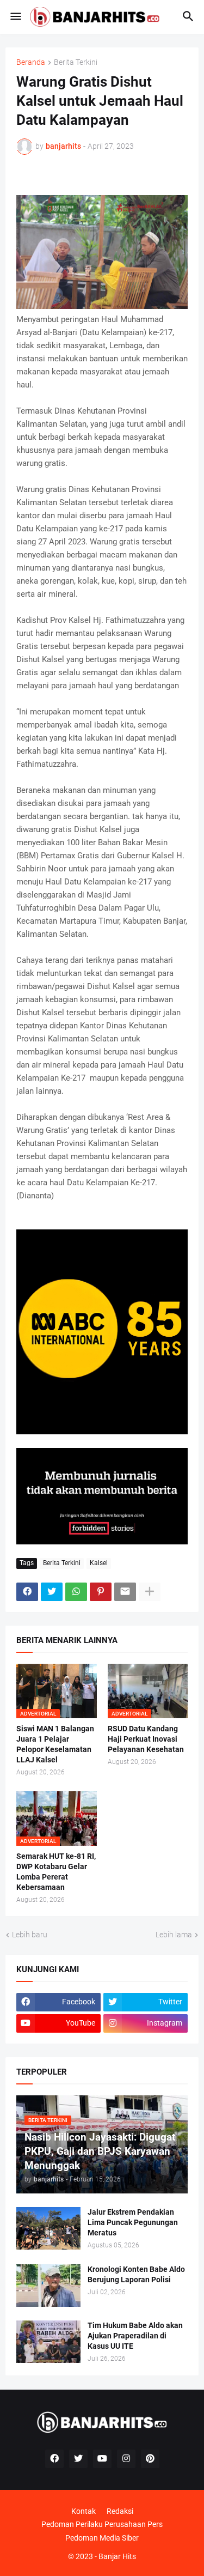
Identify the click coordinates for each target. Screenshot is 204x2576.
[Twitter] (52, 1592)
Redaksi (120, 2511)
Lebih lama (174, 1935)
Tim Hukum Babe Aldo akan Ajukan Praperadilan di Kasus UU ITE (135, 2336)
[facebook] (54, 2459)
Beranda (31, 62)
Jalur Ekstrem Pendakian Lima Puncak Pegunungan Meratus (133, 2222)
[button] (15, 17)
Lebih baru (30, 1935)
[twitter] (78, 2459)
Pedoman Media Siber (102, 2538)
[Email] (125, 1592)
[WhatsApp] (76, 1592)
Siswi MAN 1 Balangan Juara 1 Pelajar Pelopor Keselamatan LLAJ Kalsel (55, 1744)
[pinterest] (150, 2459)
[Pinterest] (101, 1592)
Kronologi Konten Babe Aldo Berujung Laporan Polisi (136, 2274)
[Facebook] (27, 1592)
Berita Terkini (76, 62)
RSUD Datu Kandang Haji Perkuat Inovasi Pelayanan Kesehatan (146, 1739)
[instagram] (126, 2459)
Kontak (84, 2511)
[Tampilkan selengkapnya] (150, 1592)
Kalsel (99, 1563)
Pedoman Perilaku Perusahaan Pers (102, 2524)
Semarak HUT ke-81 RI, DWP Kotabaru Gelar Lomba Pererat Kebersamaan (56, 1872)
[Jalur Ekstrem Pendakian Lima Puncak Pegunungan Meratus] (48, 2228)
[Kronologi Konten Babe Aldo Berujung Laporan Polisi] (48, 2286)
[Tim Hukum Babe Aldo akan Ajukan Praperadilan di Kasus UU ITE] (48, 2342)
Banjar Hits (117, 2556)
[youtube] (102, 2459)
